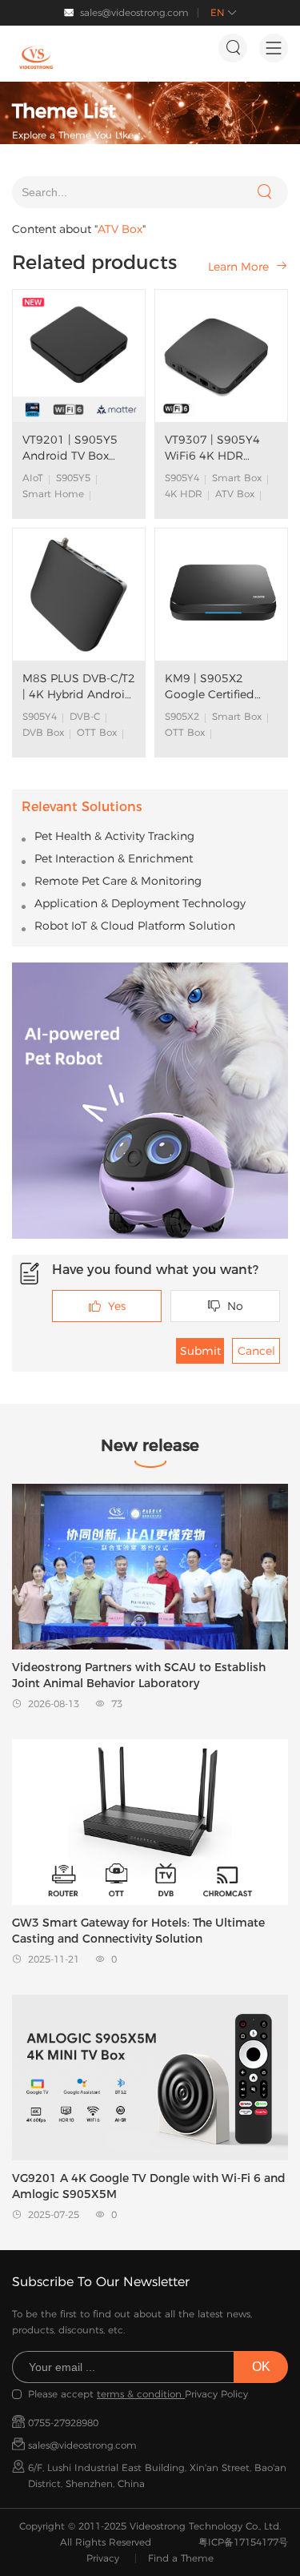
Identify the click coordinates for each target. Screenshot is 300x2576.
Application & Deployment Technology (140, 903)
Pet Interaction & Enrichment (114, 858)
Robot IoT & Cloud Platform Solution (135, 926)
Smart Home (53, 494)
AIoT (33, 478)
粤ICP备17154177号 (243, 2542)
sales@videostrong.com (134, 12)
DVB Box (43, 732)
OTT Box (97, 732)
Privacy (103, 2558)
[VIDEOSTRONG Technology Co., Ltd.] (36, 58)
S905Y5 (73, 478)
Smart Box (237, 478)
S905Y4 (182, 478)
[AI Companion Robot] (150, 1101)
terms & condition (141, 2394)
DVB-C (85, 716)
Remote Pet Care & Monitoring (118, 881)
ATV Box (235, 494)
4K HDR (184, 494)
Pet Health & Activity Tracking (114, 836)
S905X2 (182, 716)
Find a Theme (181, 2558)
